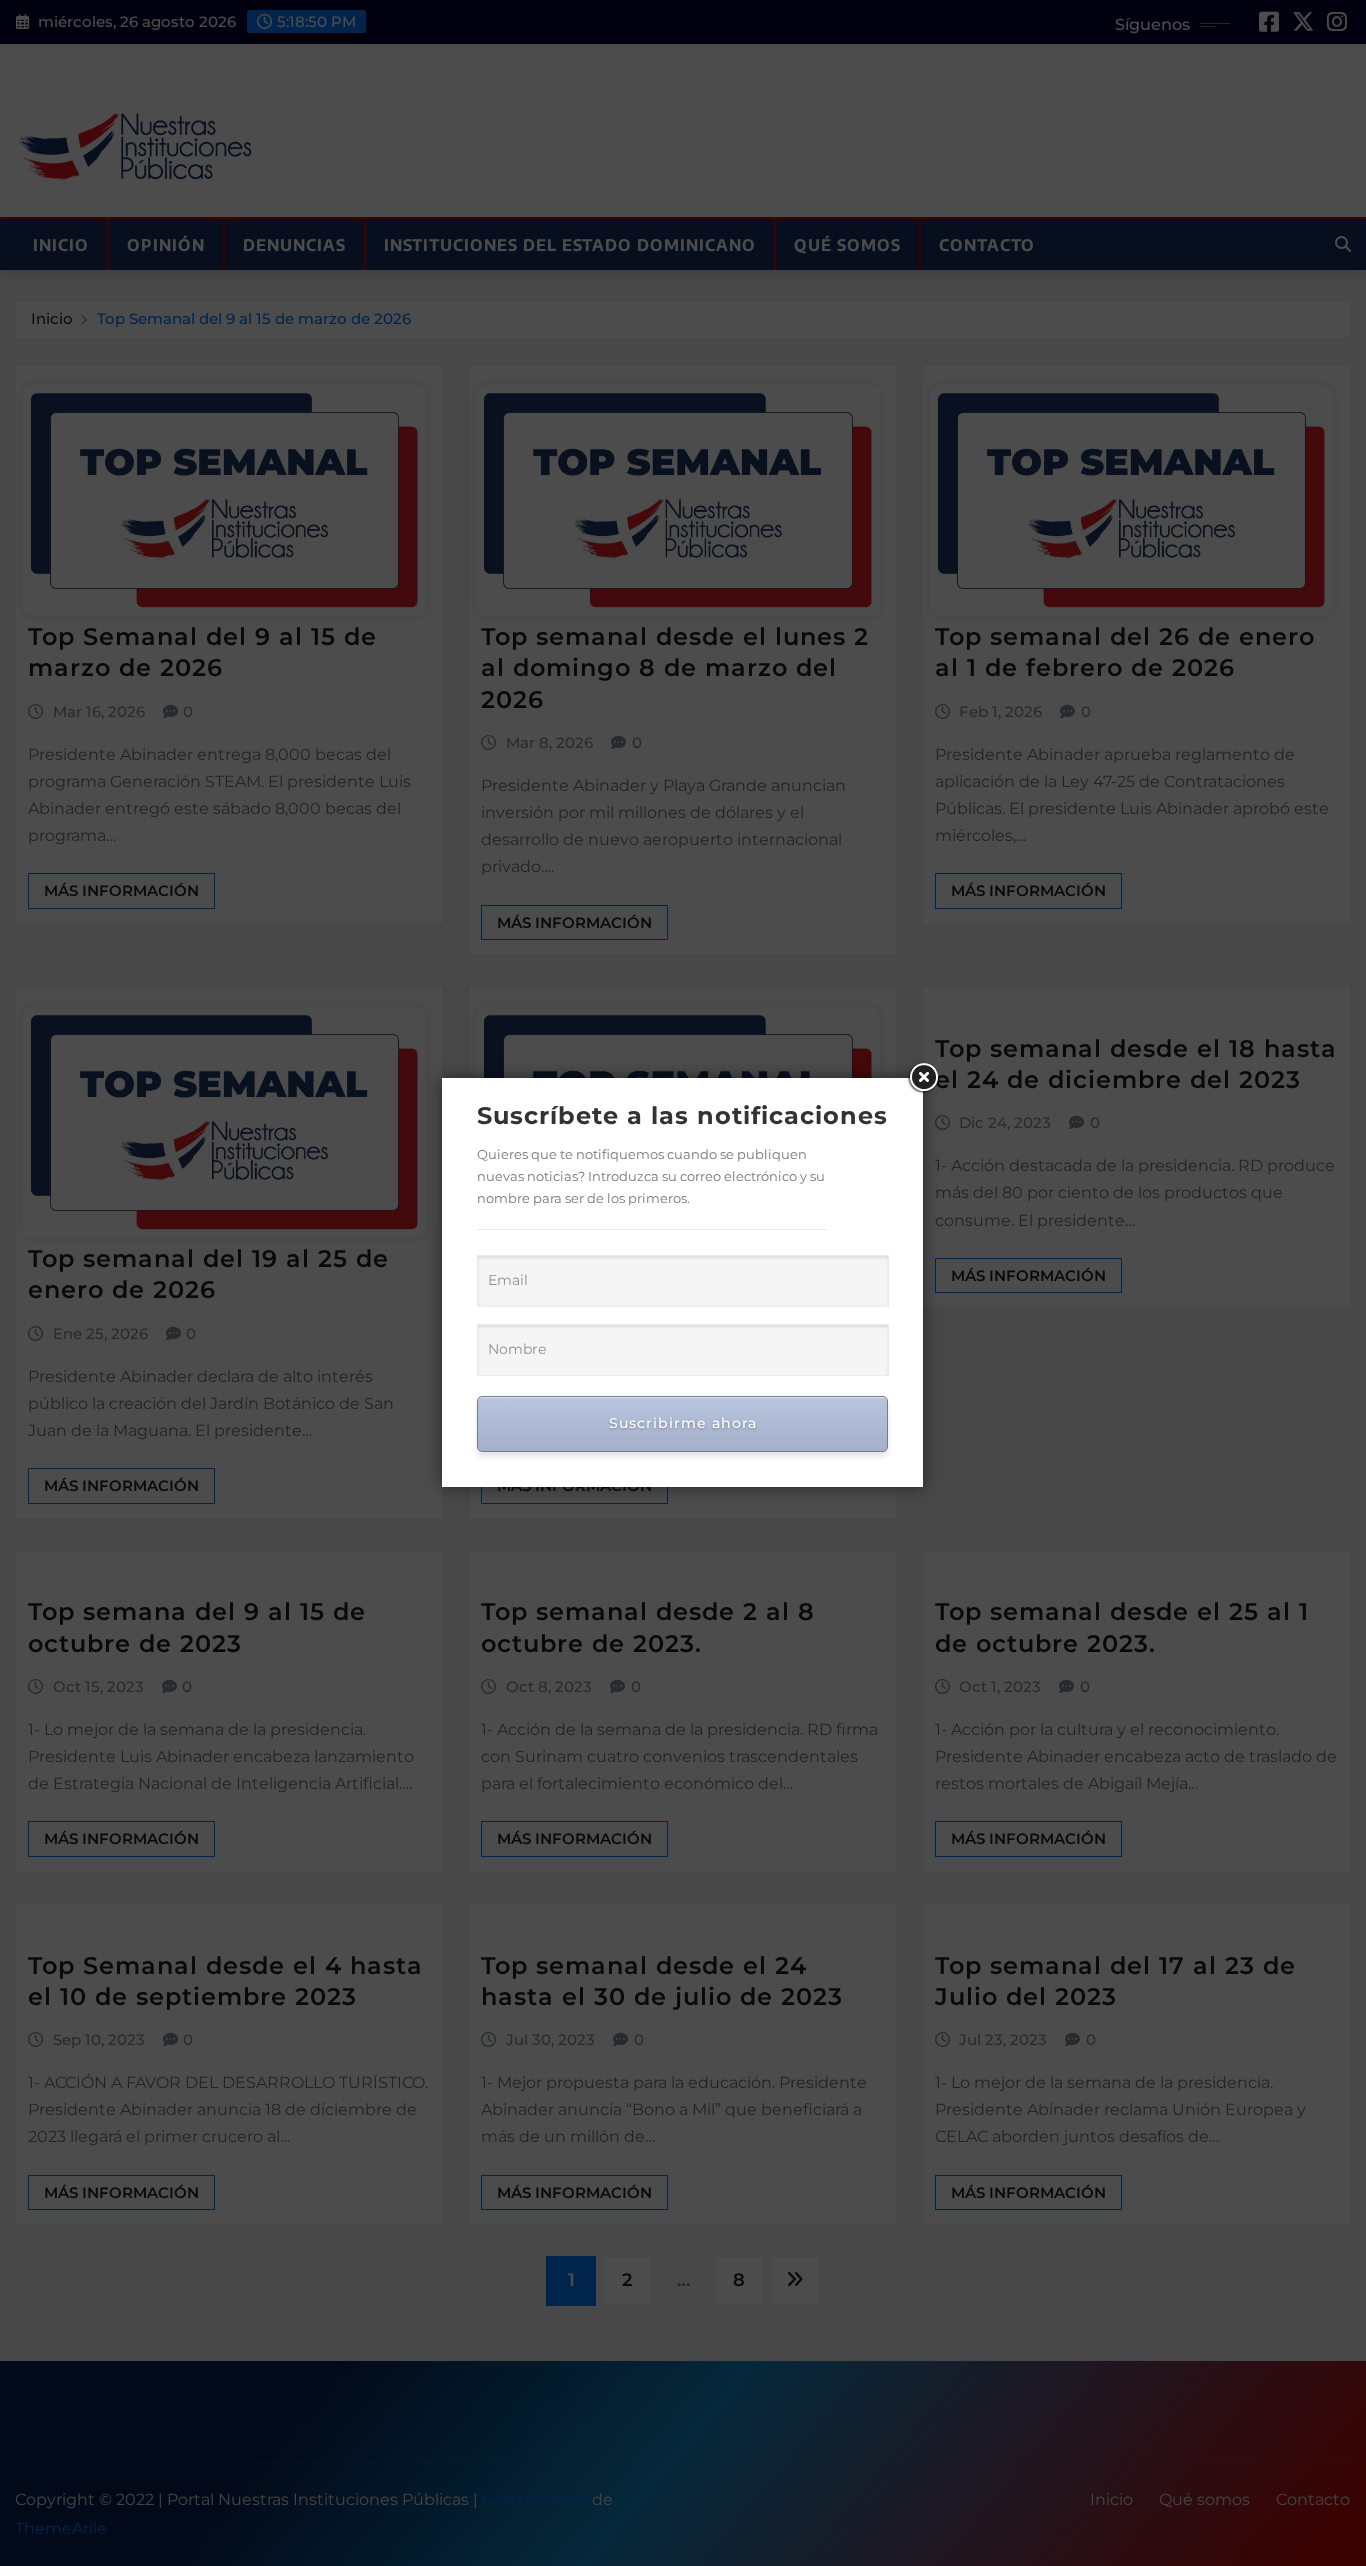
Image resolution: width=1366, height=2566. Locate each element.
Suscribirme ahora (683, 1423)
